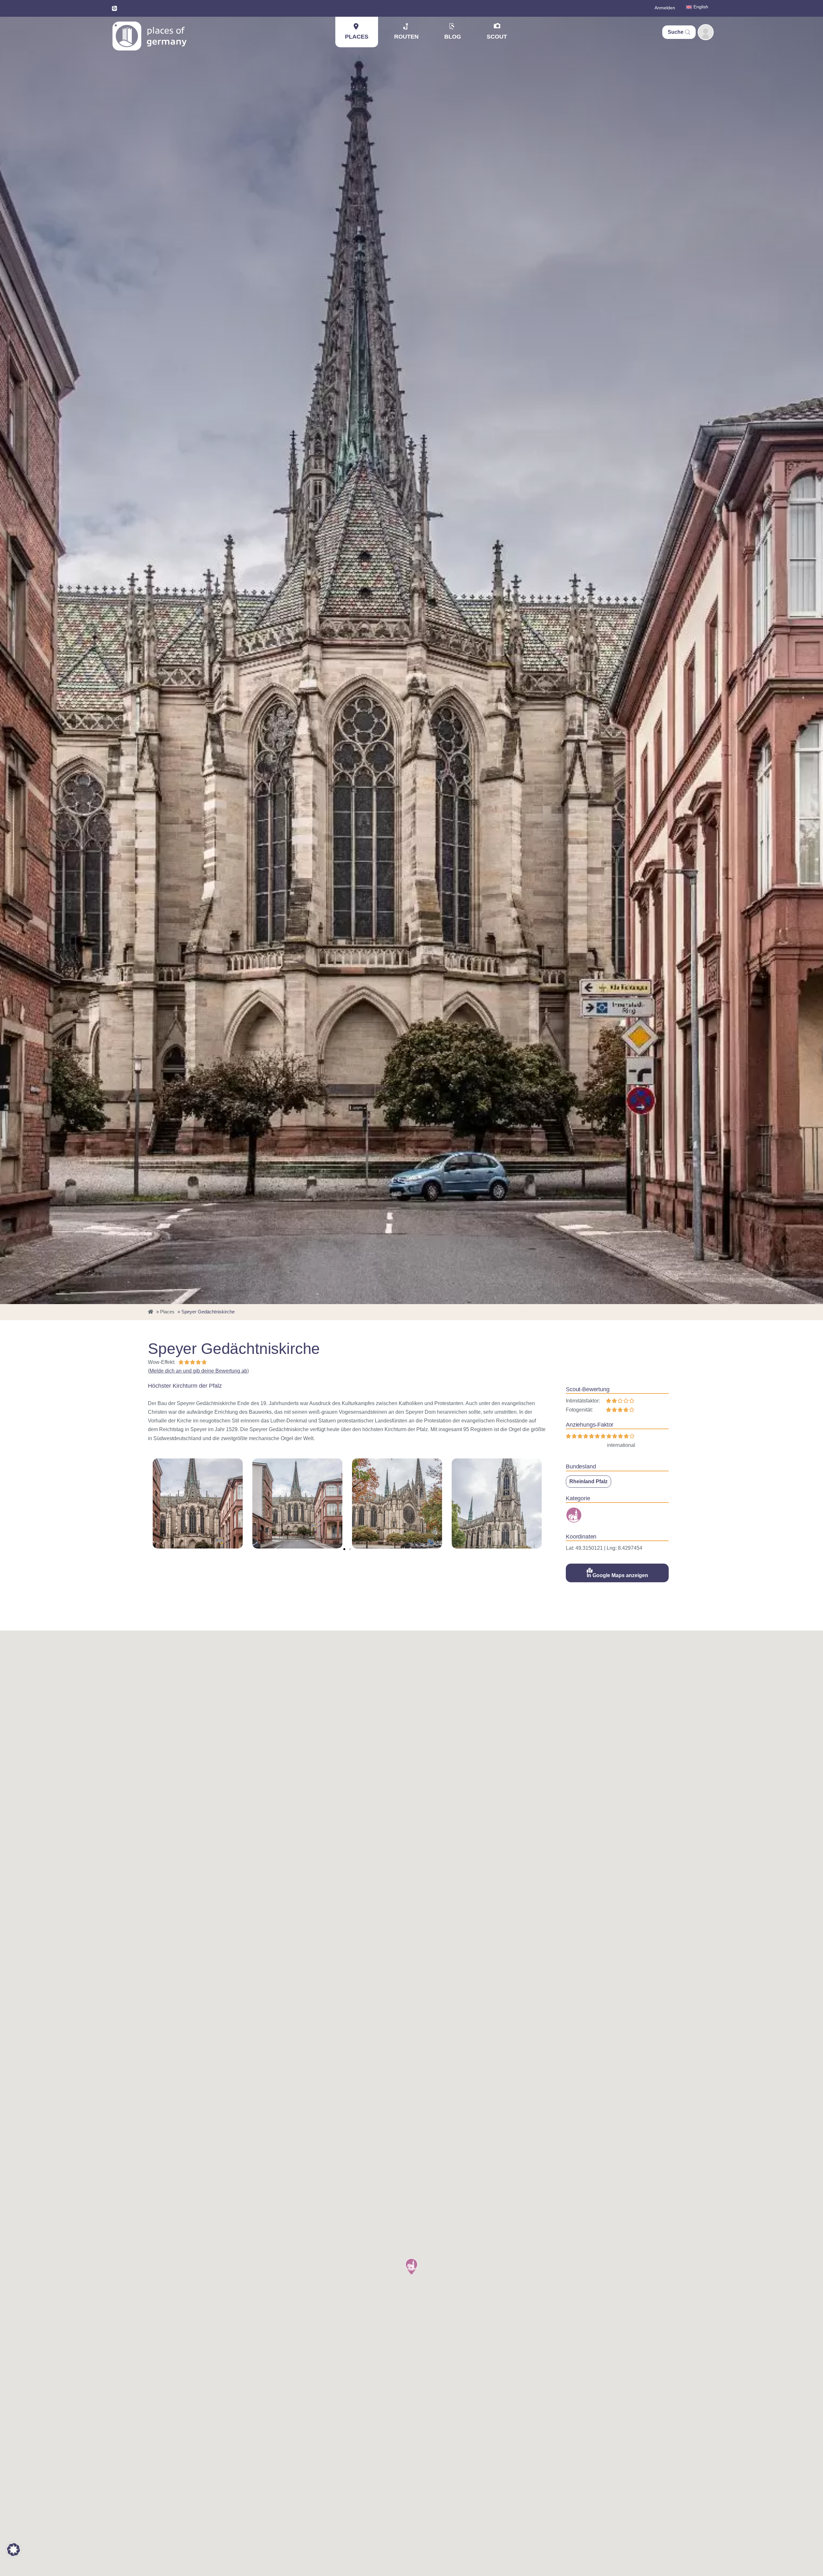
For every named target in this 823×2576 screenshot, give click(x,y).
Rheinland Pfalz (588, 1481)
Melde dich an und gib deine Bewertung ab (198, 1371)
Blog (453, 37)
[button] (344, 1549)
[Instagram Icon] (114, 8)
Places (357, 37)
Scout (497, 37)
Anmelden (665, 8)
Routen (406, 37)
